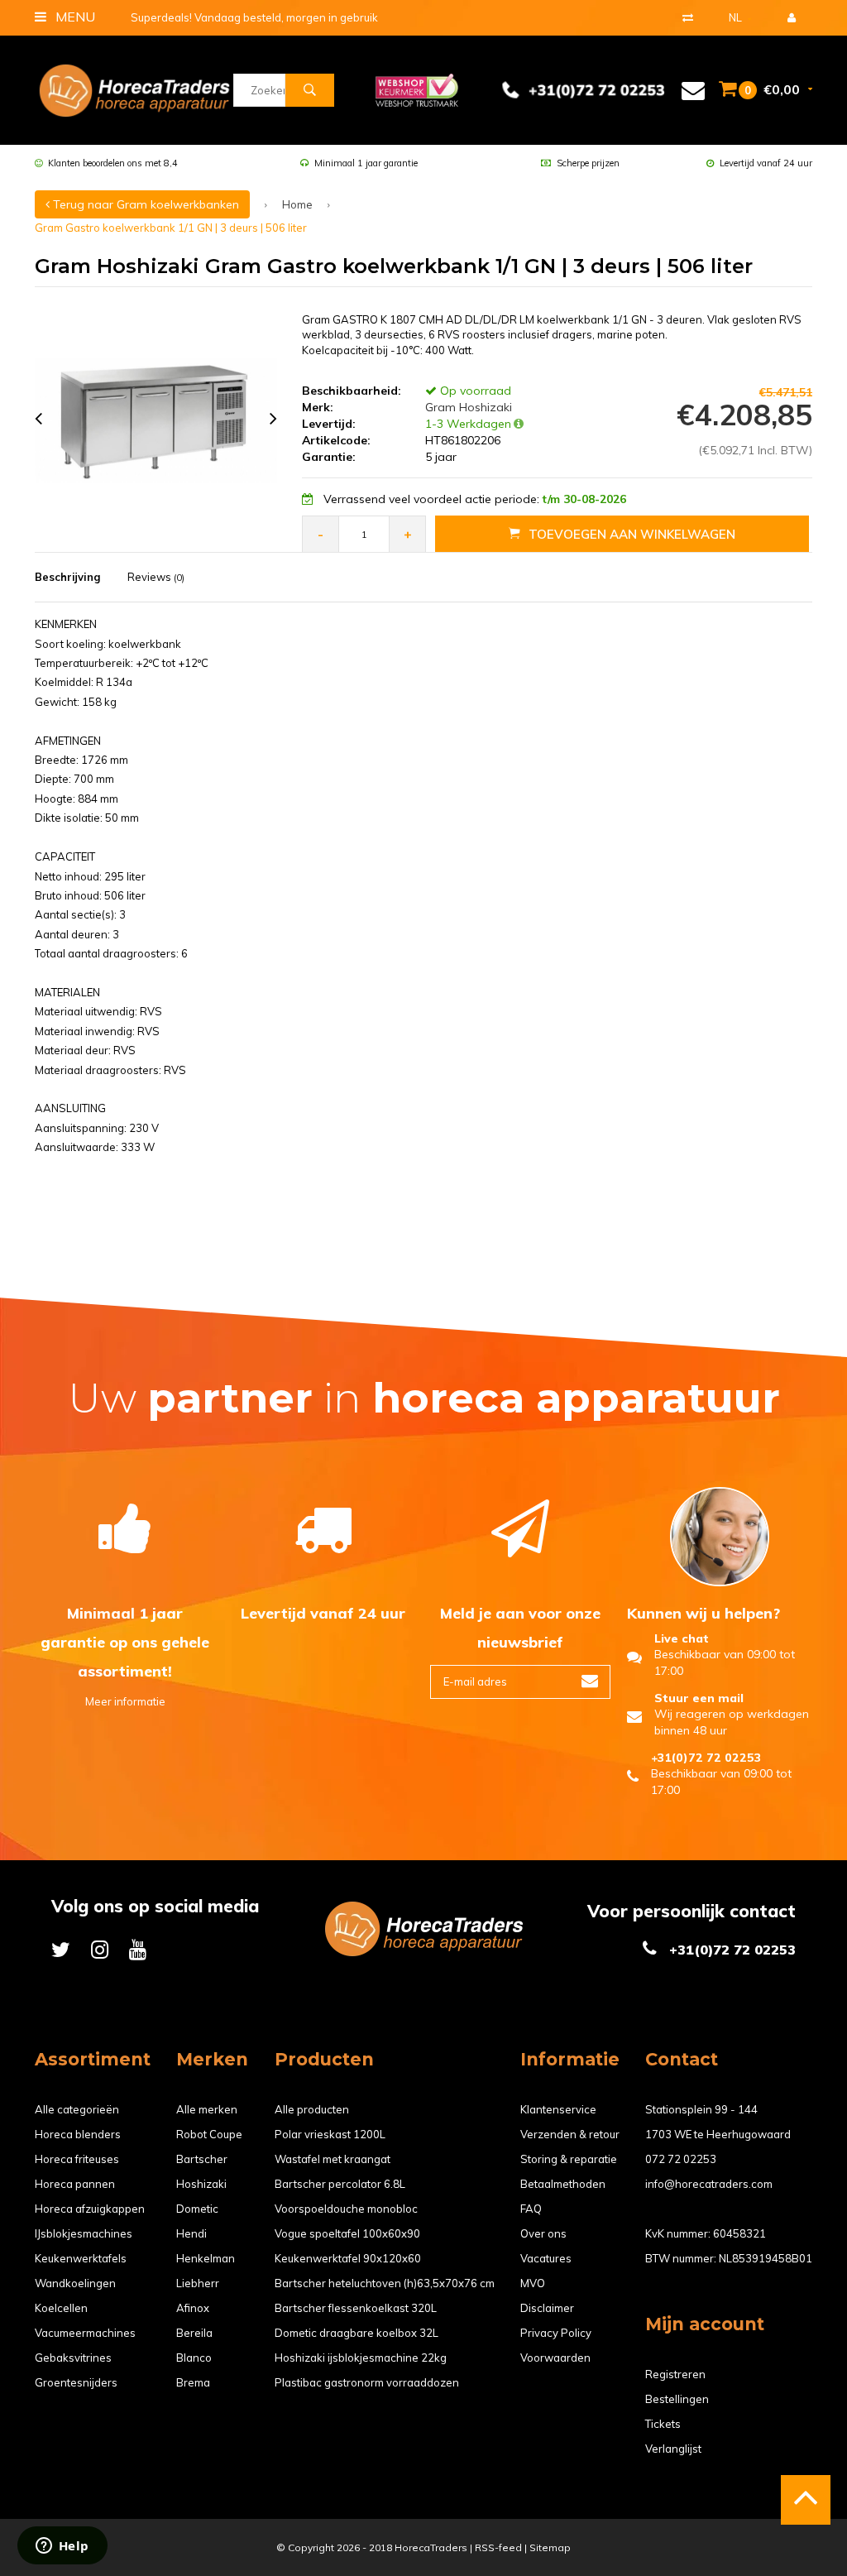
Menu (74, 17)
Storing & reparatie (569, 2159)
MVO (533, 2283)
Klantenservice (558, 2109)
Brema (193, 2382)
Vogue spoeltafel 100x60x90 (347, 2233)
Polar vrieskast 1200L (330, 2134)
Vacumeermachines (85, 2333)
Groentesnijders (76, 2382)
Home (297, 204)
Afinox (193, 2308)
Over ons (543, 2233)
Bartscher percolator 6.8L (340, 2184)
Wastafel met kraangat (333, 2159)
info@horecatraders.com (709, 2184)
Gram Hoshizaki (467, 407)
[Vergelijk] (688, 17)
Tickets (663, 2424)
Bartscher (202, 2159)
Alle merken (207, 2109)
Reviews (156, 577)
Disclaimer (547, 2308)
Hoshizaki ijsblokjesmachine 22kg (361, 2358)
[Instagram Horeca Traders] (100, 1949)
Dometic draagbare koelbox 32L (357, 2333)
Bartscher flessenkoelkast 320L (356, 2308)
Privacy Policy (556, 2333)
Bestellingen (677, 2399)
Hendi (191, 2233)
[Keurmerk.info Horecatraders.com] (417, 89)
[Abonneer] (590, 1682)
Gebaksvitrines (73, 2358)
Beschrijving (67, 577)
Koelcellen (61, 2308)
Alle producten (312, 2109)
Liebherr (198, 2283)
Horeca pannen (75, 2184)
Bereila (194, 2333)
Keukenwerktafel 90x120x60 (348, 2258)
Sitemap (550, 2547)
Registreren (675, 2374)
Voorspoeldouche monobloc (346, 2209)
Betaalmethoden (563, 2184)
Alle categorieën (77, 2109)
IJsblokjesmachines (84, 2233)
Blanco (194, 2358)
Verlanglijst (673, 2449)
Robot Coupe (209, 2134)
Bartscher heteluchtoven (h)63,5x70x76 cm (385, 2283)
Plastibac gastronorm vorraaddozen (367, 2382)
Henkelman (206, 2258)
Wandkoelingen (75, 2283)
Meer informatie (125, 1701)
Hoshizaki (201, 2184)
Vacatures (546, 2258)
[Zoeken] (309, 90)
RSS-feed (498, 2547)
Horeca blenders (78, 2134)
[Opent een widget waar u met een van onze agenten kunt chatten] (62, 2547)
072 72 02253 (681, 2159)
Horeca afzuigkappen (90, 2209)
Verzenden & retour (570, 2134)
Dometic (197, 2209)
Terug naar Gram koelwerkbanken (144, 204)
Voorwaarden (555, 2358)
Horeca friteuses (77, 2159)
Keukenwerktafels (81, 2258)
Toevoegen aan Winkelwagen (632, 534)
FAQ (531, 2209)
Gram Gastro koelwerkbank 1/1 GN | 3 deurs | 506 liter (171, 228)
